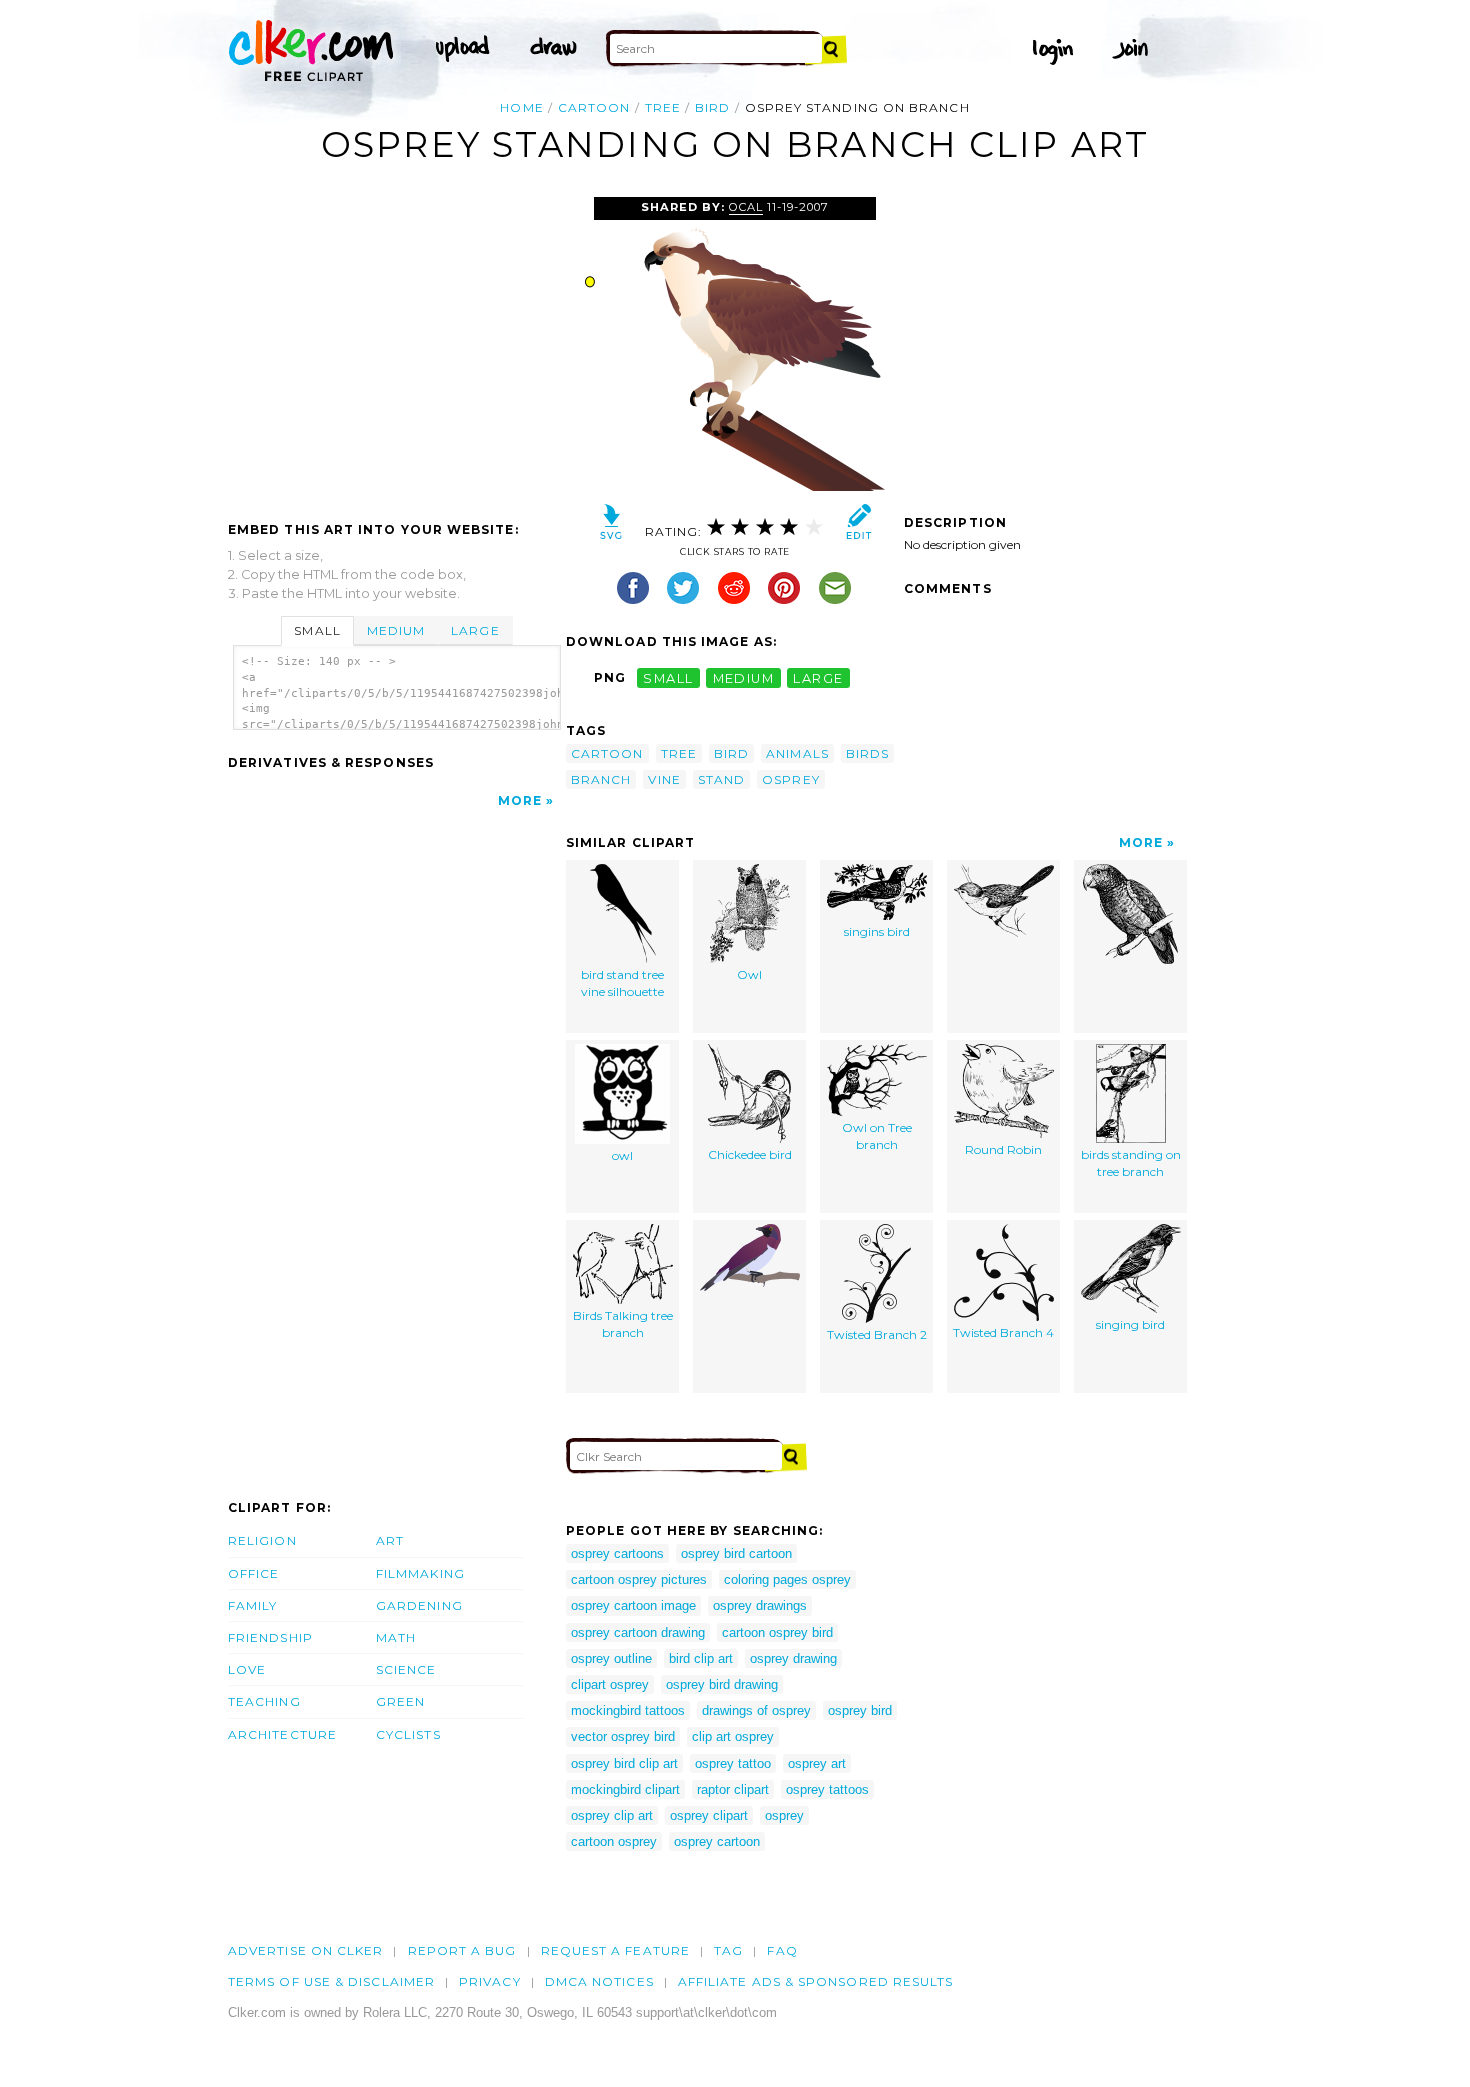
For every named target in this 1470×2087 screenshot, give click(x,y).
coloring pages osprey (787, 1579)
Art (390, 1540)
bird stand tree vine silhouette (622, 983)
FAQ (782, 1950)
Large (475, 630)
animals (797, 753)
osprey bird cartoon (736, 1553)
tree (663, 107)
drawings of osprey (756, 1710)
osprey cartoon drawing (638, 1632)
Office (253, 1573)
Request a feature (615, 1950)
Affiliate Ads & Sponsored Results (816, 1981)
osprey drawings (760, 1605)
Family (252, 1605)
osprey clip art (612, 1815)
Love (247, 1669)
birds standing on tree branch (1131, 1163)
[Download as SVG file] (611, 526)
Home (521, 107)
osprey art (817, 1763)
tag (728, 1950)
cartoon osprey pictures (639, 1579)
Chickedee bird (750, 1154)
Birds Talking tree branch (623, 1324)
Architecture (282, 1734)
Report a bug (462, 1950)
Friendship (270, 1637)
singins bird (877, 931)
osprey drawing (793, 1658)
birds (867, 753)
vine (664, 779)
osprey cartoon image (633, 1605)
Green (400, 1701)
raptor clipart (733, 1789)
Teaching (264, 1701)
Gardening (419, 1605)
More (520, 800)
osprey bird (860, 1710)
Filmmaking (420, 1573)
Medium (396, 630)
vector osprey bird (623, 1736)
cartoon (594, 107)
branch (601, 779)
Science (406, 1669)
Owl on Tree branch (877, 1136)
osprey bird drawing (722, 1684)
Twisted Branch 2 (877, 1334)
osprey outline (611, 1658)
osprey (790, 779)
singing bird (1130, 1324)
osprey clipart (709, 1815)
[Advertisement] (396, 347)
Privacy (490, 1981)
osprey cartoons (617, 1553)
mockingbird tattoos (628, 1710)
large (818, 677)
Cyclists (408, 1734)
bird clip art (701, 1658)
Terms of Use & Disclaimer (331, 1981)
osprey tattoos (827, 1789)
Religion (262, 1540)
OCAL (746, 207)
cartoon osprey (614, 1841)
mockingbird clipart (625, 1789)
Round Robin (1003, 1149)
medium (744, 677)
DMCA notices (599, 1981)
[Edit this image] (858, 526)
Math (396, 1637)
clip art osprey (733, 1736)
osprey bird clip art (624, 1763)
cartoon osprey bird (777, 1632)
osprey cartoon (717, 1841)
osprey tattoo (733, 1763)
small (668, 677)
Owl (749, 974)
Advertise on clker (305, 1950)
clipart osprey (610, 1684)
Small (317, 630)
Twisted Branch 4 (1003, 1332)
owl (622, 1155)
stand (721, 779)
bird (712, 107)
